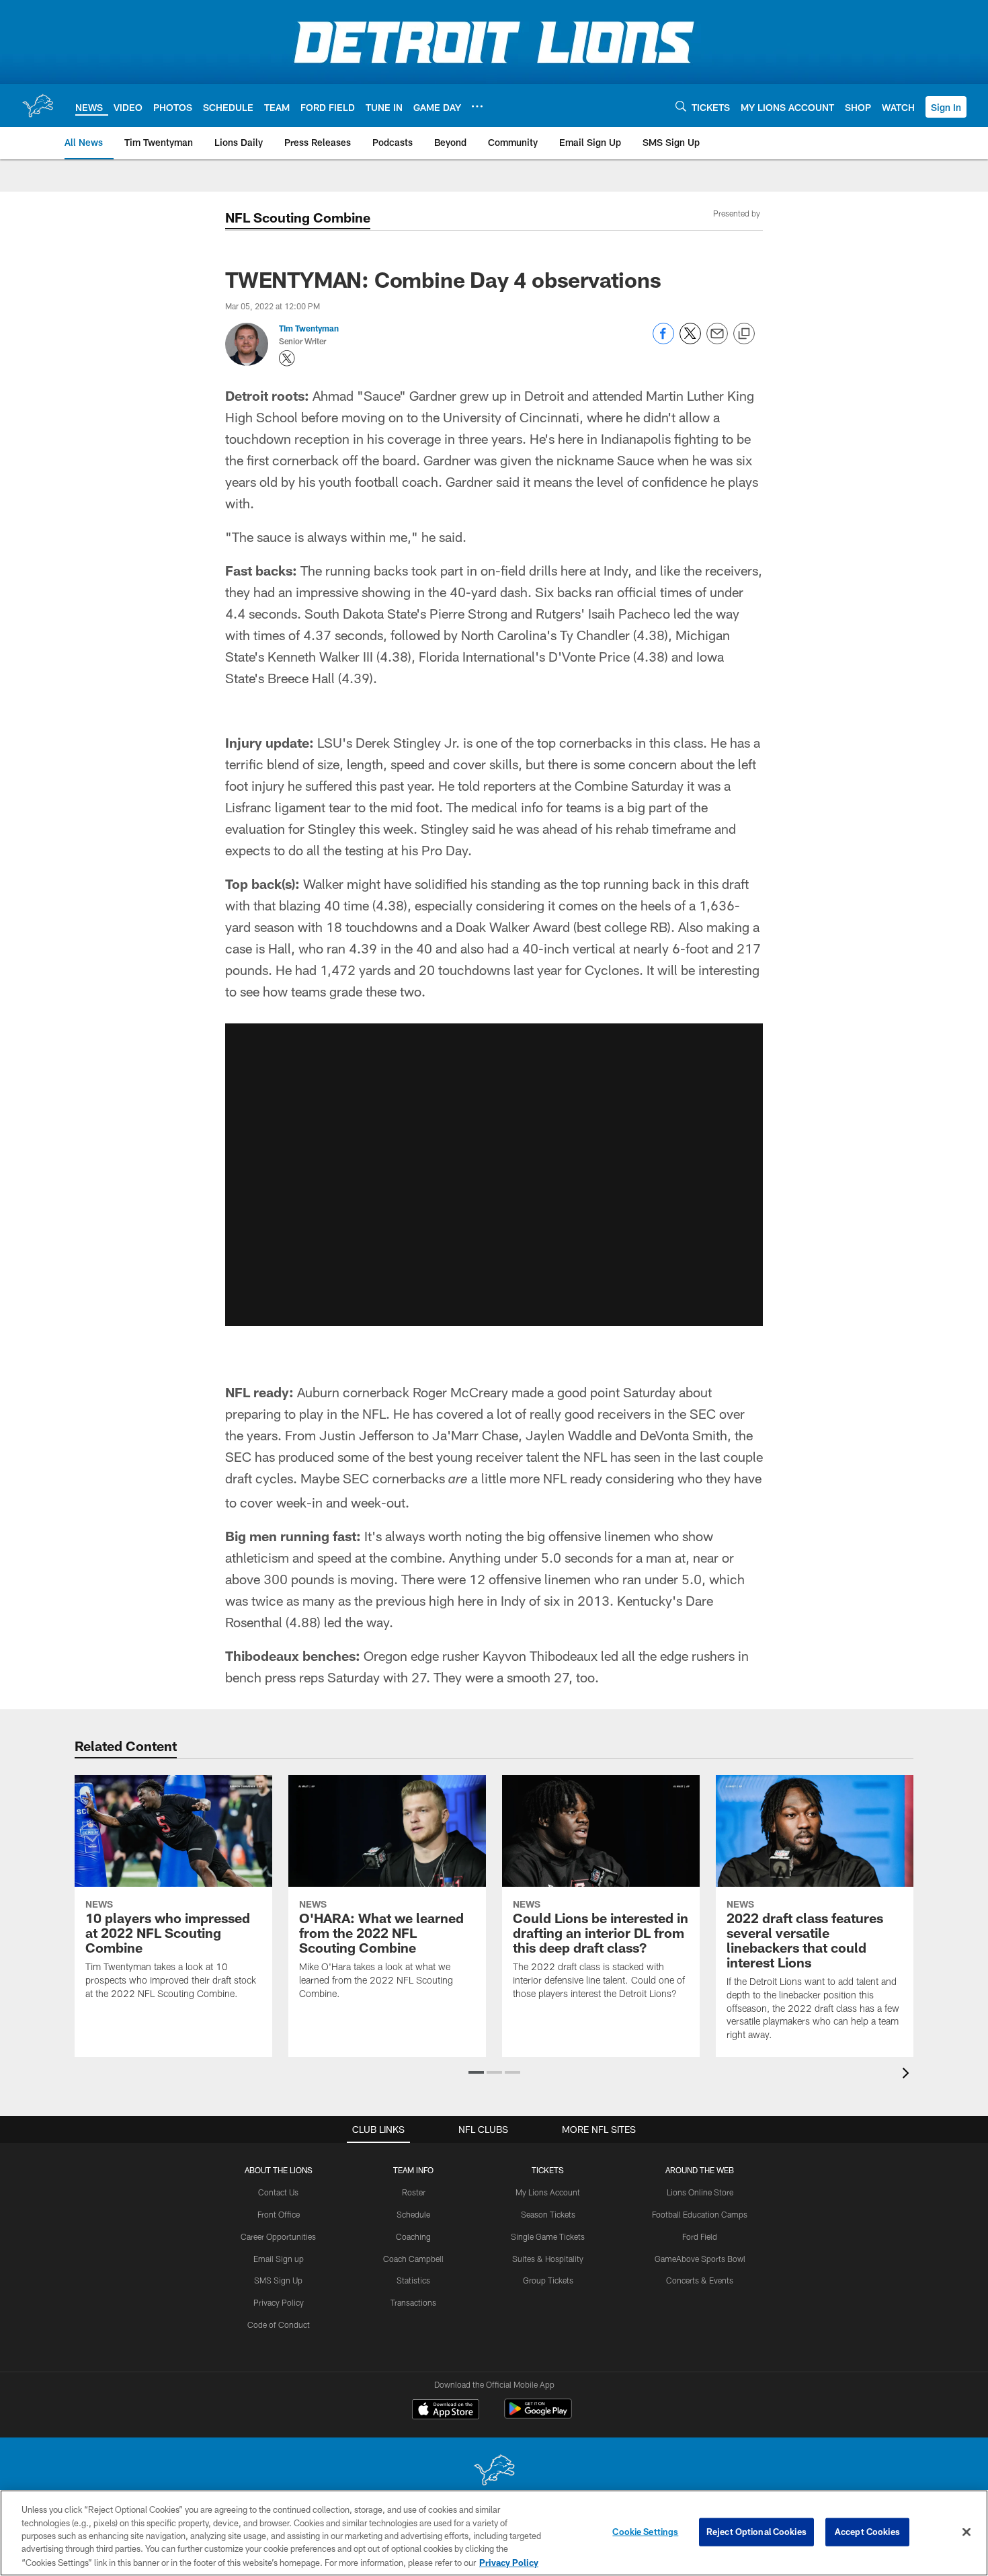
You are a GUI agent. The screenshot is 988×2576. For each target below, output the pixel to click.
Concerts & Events (700, 2280)
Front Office (279, 2214)
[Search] (681, 106)
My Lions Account (548, 2192)
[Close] (966, 2532)
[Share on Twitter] (690, 341)
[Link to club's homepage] (38, 106)
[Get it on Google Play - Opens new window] (538, 2416)
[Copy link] (744, 334)
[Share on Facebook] (663, 341)
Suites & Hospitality (548, 2259)
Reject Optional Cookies (756, 2532)
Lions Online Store (700, 2192)
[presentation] (908, 2075)
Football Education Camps (700, 2214)
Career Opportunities (278, 2236)
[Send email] (717, 341)
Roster (414, 2192)
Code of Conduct (279, 2325)
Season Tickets (548, 2214)
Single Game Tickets (548, 2236)
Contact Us (278, 2192)
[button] (946, 107)
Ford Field (700, 2236)
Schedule (413, 2214)
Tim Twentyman (309, 328)
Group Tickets (548, 2280)
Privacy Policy (279, 2302)
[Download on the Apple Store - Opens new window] (446, 2411)
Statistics (413, 2280)
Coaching (413, 2236)
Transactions (413, 2302)
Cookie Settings (645, 2532)
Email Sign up (279, 2259)
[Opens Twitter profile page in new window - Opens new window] (287, 358)
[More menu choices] (477, 106)
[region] (494, 2533)
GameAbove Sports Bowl (700, 2259)
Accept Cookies (867, 2532)
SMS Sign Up (278, 2280)
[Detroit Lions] (494, 2471)
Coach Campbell (413, 2259)
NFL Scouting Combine (298, 217)
